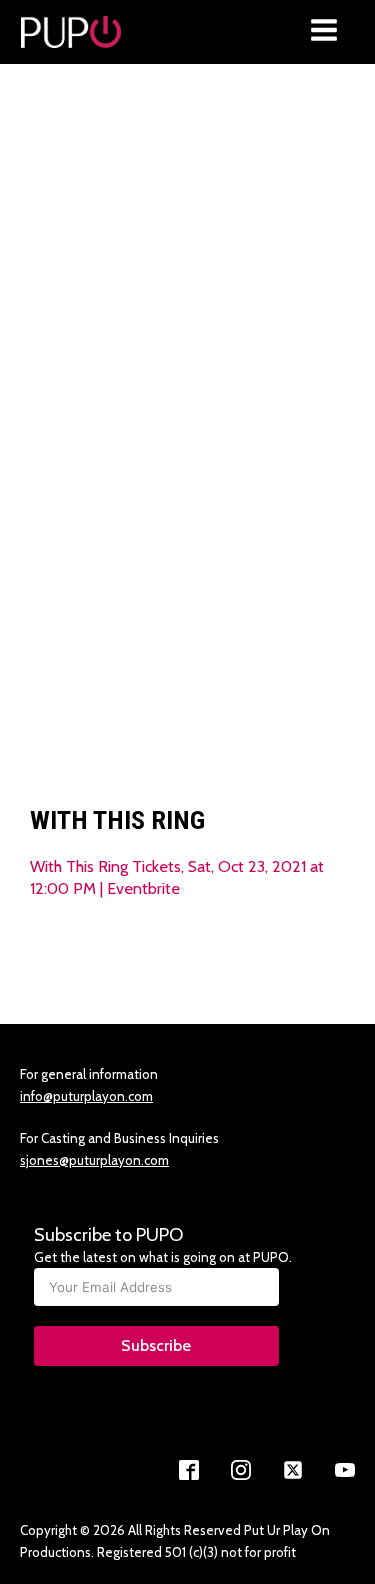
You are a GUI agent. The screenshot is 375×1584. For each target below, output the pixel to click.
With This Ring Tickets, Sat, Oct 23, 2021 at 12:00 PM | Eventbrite (177, 877)
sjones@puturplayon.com (94, 1160)
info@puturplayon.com (86, 1096)
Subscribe (156, 1345)
